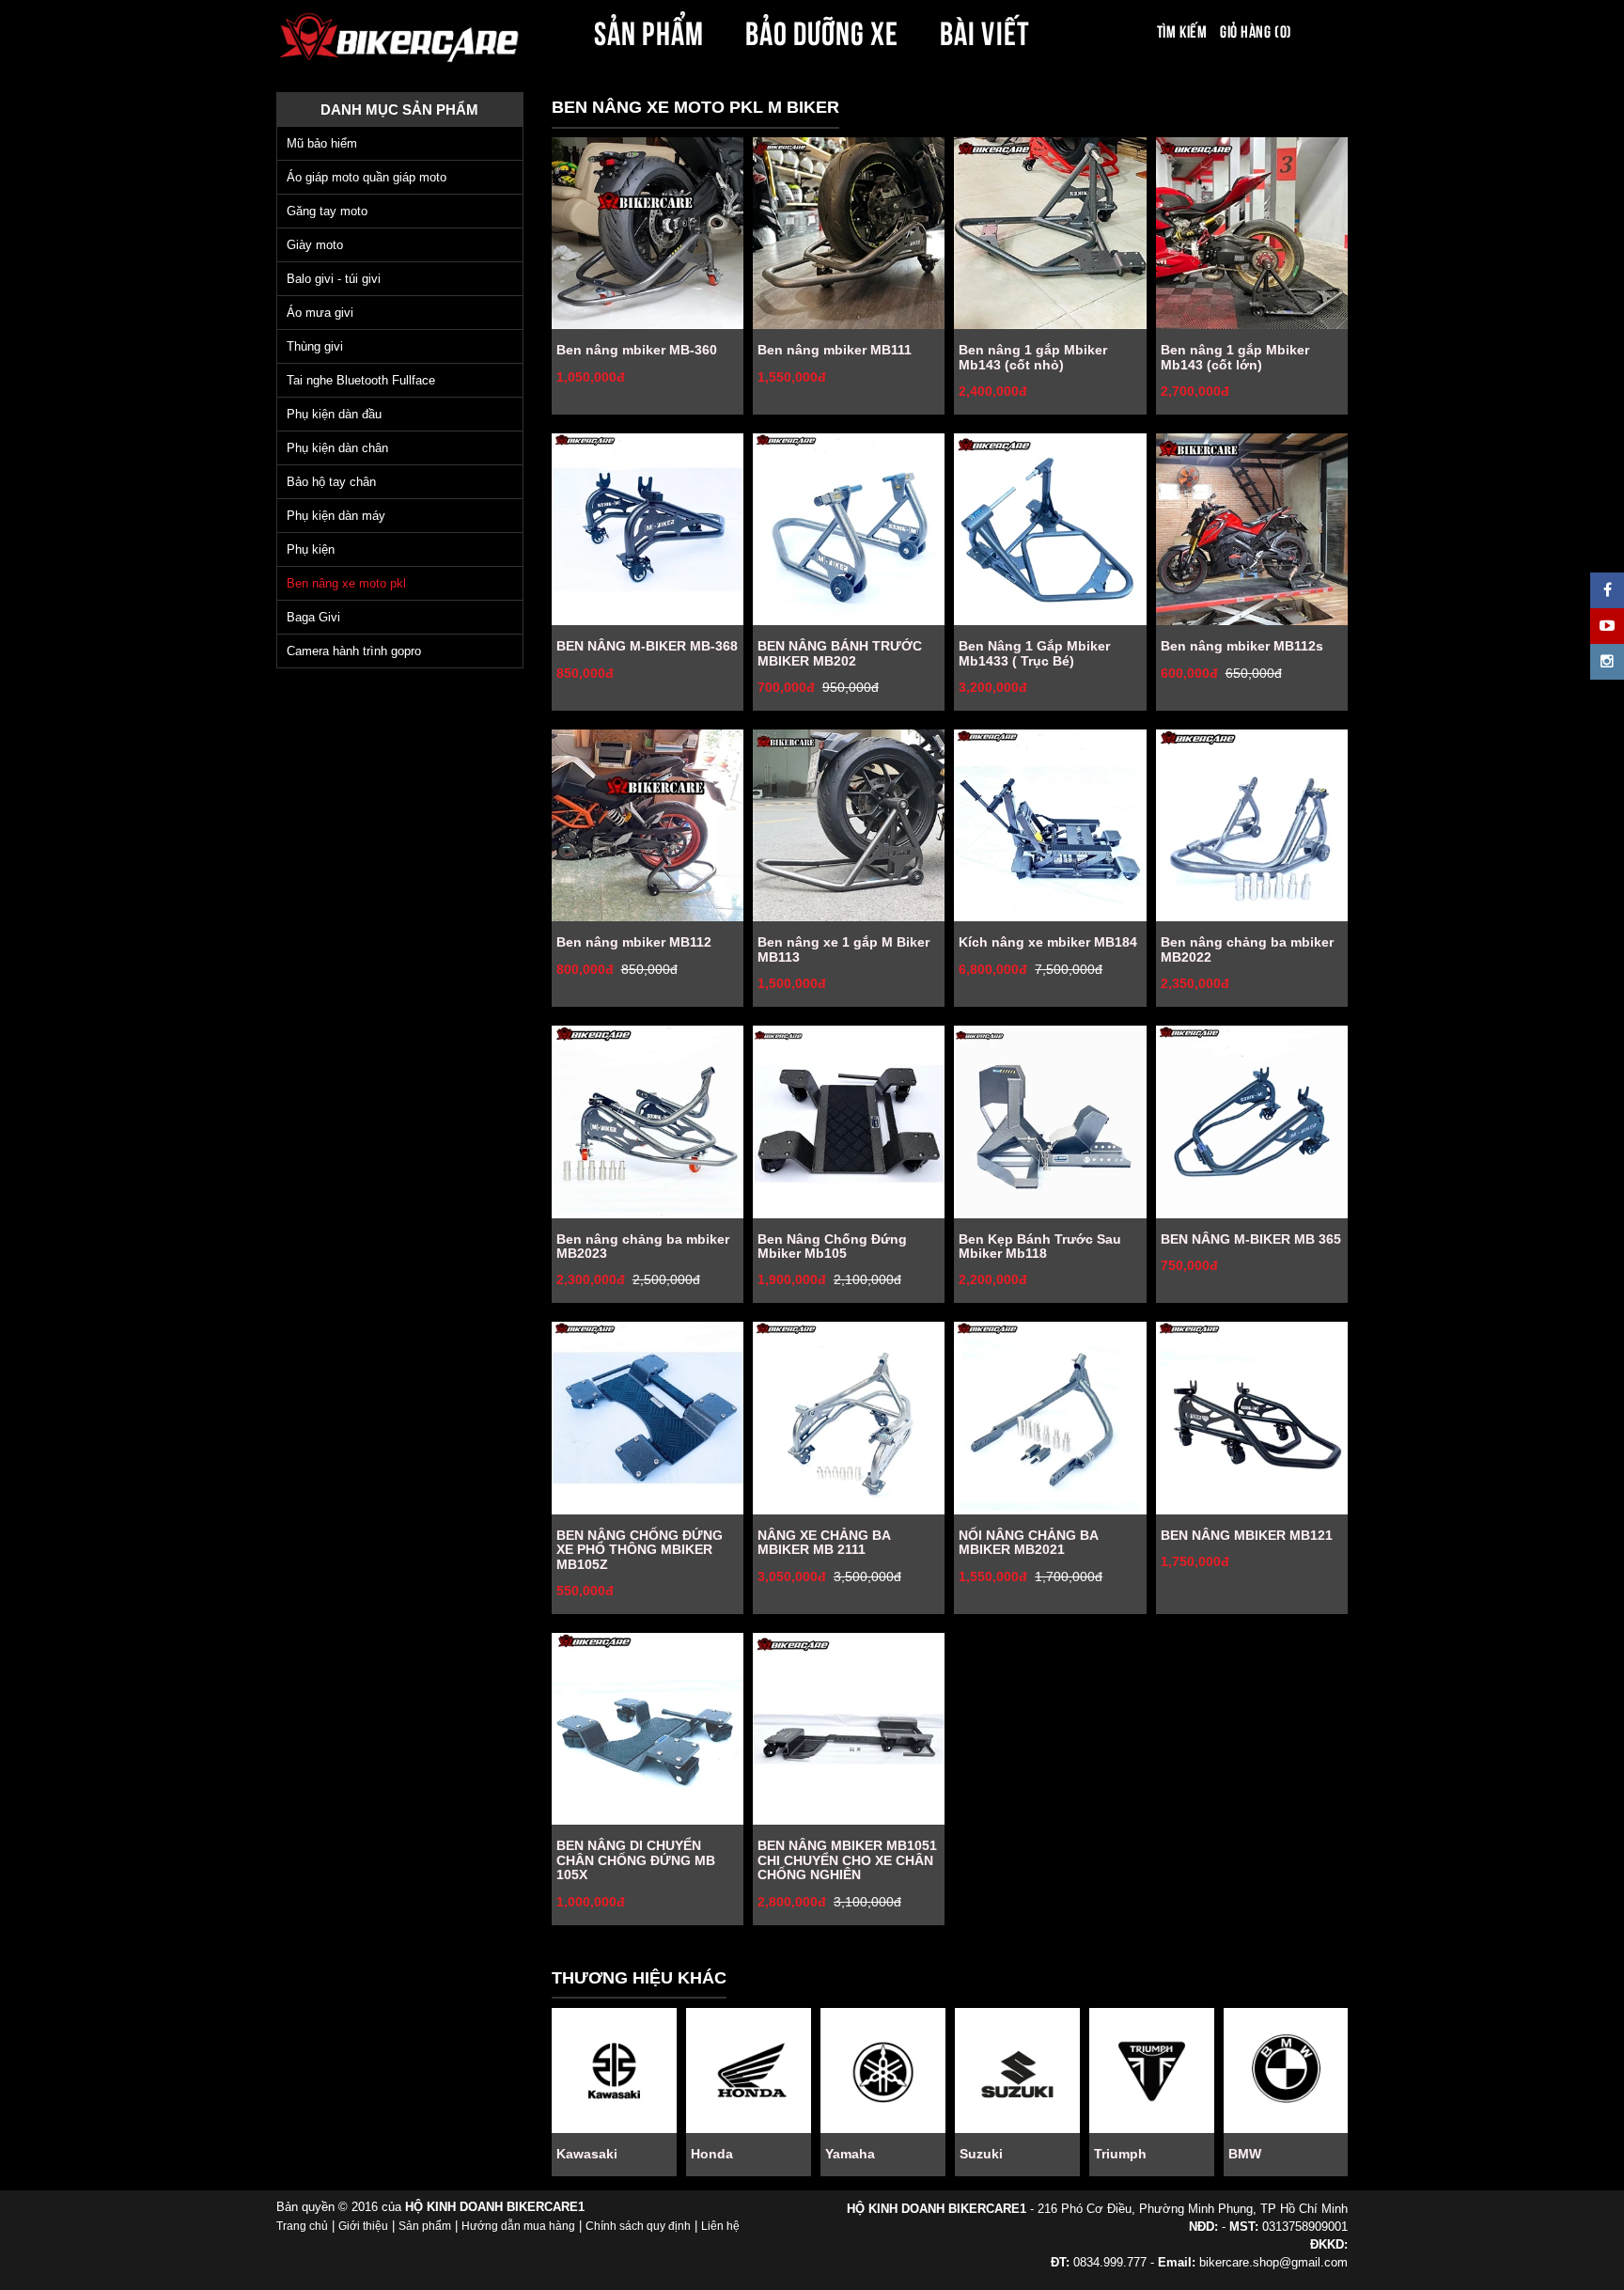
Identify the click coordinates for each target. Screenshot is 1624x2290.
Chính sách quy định (638, 2226)
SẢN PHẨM (648, 30)
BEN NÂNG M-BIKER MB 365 (1251, 1239)
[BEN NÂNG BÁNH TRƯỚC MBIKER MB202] (849, 529)
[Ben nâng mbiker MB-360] (648, 233)
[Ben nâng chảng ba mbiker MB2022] (1252, 825)
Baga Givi (313, 617)
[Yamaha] (883, 2070)
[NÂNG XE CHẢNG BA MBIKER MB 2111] (849, 1418)
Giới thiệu (363, 2226)
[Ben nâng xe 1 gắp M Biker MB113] (849, 825)
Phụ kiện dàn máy (336, 516)
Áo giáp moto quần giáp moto (367, 177)
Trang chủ (302, 2226)
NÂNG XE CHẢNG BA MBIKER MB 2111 (824, 1542)
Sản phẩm (425, 2226)
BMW (1245, 2154)
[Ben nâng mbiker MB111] (849, 233)
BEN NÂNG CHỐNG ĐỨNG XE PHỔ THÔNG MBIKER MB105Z (640, 1550)
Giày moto (315, 245)
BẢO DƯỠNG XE (822, 30)
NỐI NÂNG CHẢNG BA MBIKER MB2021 (1028, 1542)
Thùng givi (315, 346)
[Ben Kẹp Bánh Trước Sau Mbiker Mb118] (1050, 1121)
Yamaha (850, 2154)
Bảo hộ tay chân (331, 482)
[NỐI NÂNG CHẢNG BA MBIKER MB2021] (1050, 1418)
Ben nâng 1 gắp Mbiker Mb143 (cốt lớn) (1235, 357)
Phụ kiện (311, 549)
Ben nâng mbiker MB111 (835, 350)
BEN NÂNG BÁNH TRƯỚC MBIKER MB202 (840, 653)
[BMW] (1286, 2070)
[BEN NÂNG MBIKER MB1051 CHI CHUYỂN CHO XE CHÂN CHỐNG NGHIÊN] (849, 1729)
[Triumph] (1152, 2070)
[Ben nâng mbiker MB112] (648, 825)
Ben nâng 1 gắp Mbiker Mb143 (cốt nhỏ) (1033, 357)
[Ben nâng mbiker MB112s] (1252, 529)
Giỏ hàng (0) (1256, 30)
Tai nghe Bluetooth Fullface (361, 380)
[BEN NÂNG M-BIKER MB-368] (648, 529)
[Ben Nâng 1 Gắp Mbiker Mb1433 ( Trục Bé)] (1050, 529)
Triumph (1120, 2154)
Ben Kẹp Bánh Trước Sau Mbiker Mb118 (1040, 1246)
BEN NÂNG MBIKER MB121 (1247, 1535)
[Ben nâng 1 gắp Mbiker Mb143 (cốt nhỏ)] (1050, 233)
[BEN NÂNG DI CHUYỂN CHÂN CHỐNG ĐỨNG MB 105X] (648, 1729)
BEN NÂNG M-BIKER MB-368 (647, 646)
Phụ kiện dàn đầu (334, 414)
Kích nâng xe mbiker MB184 (1048, 942)
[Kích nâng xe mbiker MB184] (1050, 825)
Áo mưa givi (320, 313)
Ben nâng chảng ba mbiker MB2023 (643, 1246)
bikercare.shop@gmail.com (1273, 2262)
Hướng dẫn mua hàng (518, 2226)
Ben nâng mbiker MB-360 (637, 350)
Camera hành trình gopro (354, 651)
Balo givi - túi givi (334, 279)
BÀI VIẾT (984, 30)
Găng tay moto (327, 211)
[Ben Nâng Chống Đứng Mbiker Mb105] (849, 1121)
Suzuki (981, 2154)
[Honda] (749, 2070)
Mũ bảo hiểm (322, 143)
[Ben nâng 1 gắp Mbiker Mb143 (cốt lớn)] (1252, 233)
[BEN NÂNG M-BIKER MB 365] (1252, 1121)
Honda (712, 2154)
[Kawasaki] (614, 2070)
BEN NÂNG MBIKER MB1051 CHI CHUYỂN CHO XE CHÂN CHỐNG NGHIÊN (847, 1860)
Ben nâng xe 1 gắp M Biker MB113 (843, 949)
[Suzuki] (1017, 2070)
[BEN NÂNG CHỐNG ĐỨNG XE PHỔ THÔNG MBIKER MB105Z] (648, 1418)
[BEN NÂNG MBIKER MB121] (1252, 1418)
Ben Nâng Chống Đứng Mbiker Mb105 (832, 1246)
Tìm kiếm (1182, 30)
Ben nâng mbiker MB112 (634, 942)
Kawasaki (587, 2154)
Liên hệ (720, 2226)
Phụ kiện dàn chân (337, 448)
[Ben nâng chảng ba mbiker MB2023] (648, 1121)
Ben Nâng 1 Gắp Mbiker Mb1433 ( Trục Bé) (1034, 653)
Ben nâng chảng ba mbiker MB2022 (1247, 949)
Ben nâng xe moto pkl (346, 583)
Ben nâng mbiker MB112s (1242, 646)
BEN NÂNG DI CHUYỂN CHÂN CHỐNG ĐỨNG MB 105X (636, 1860)
